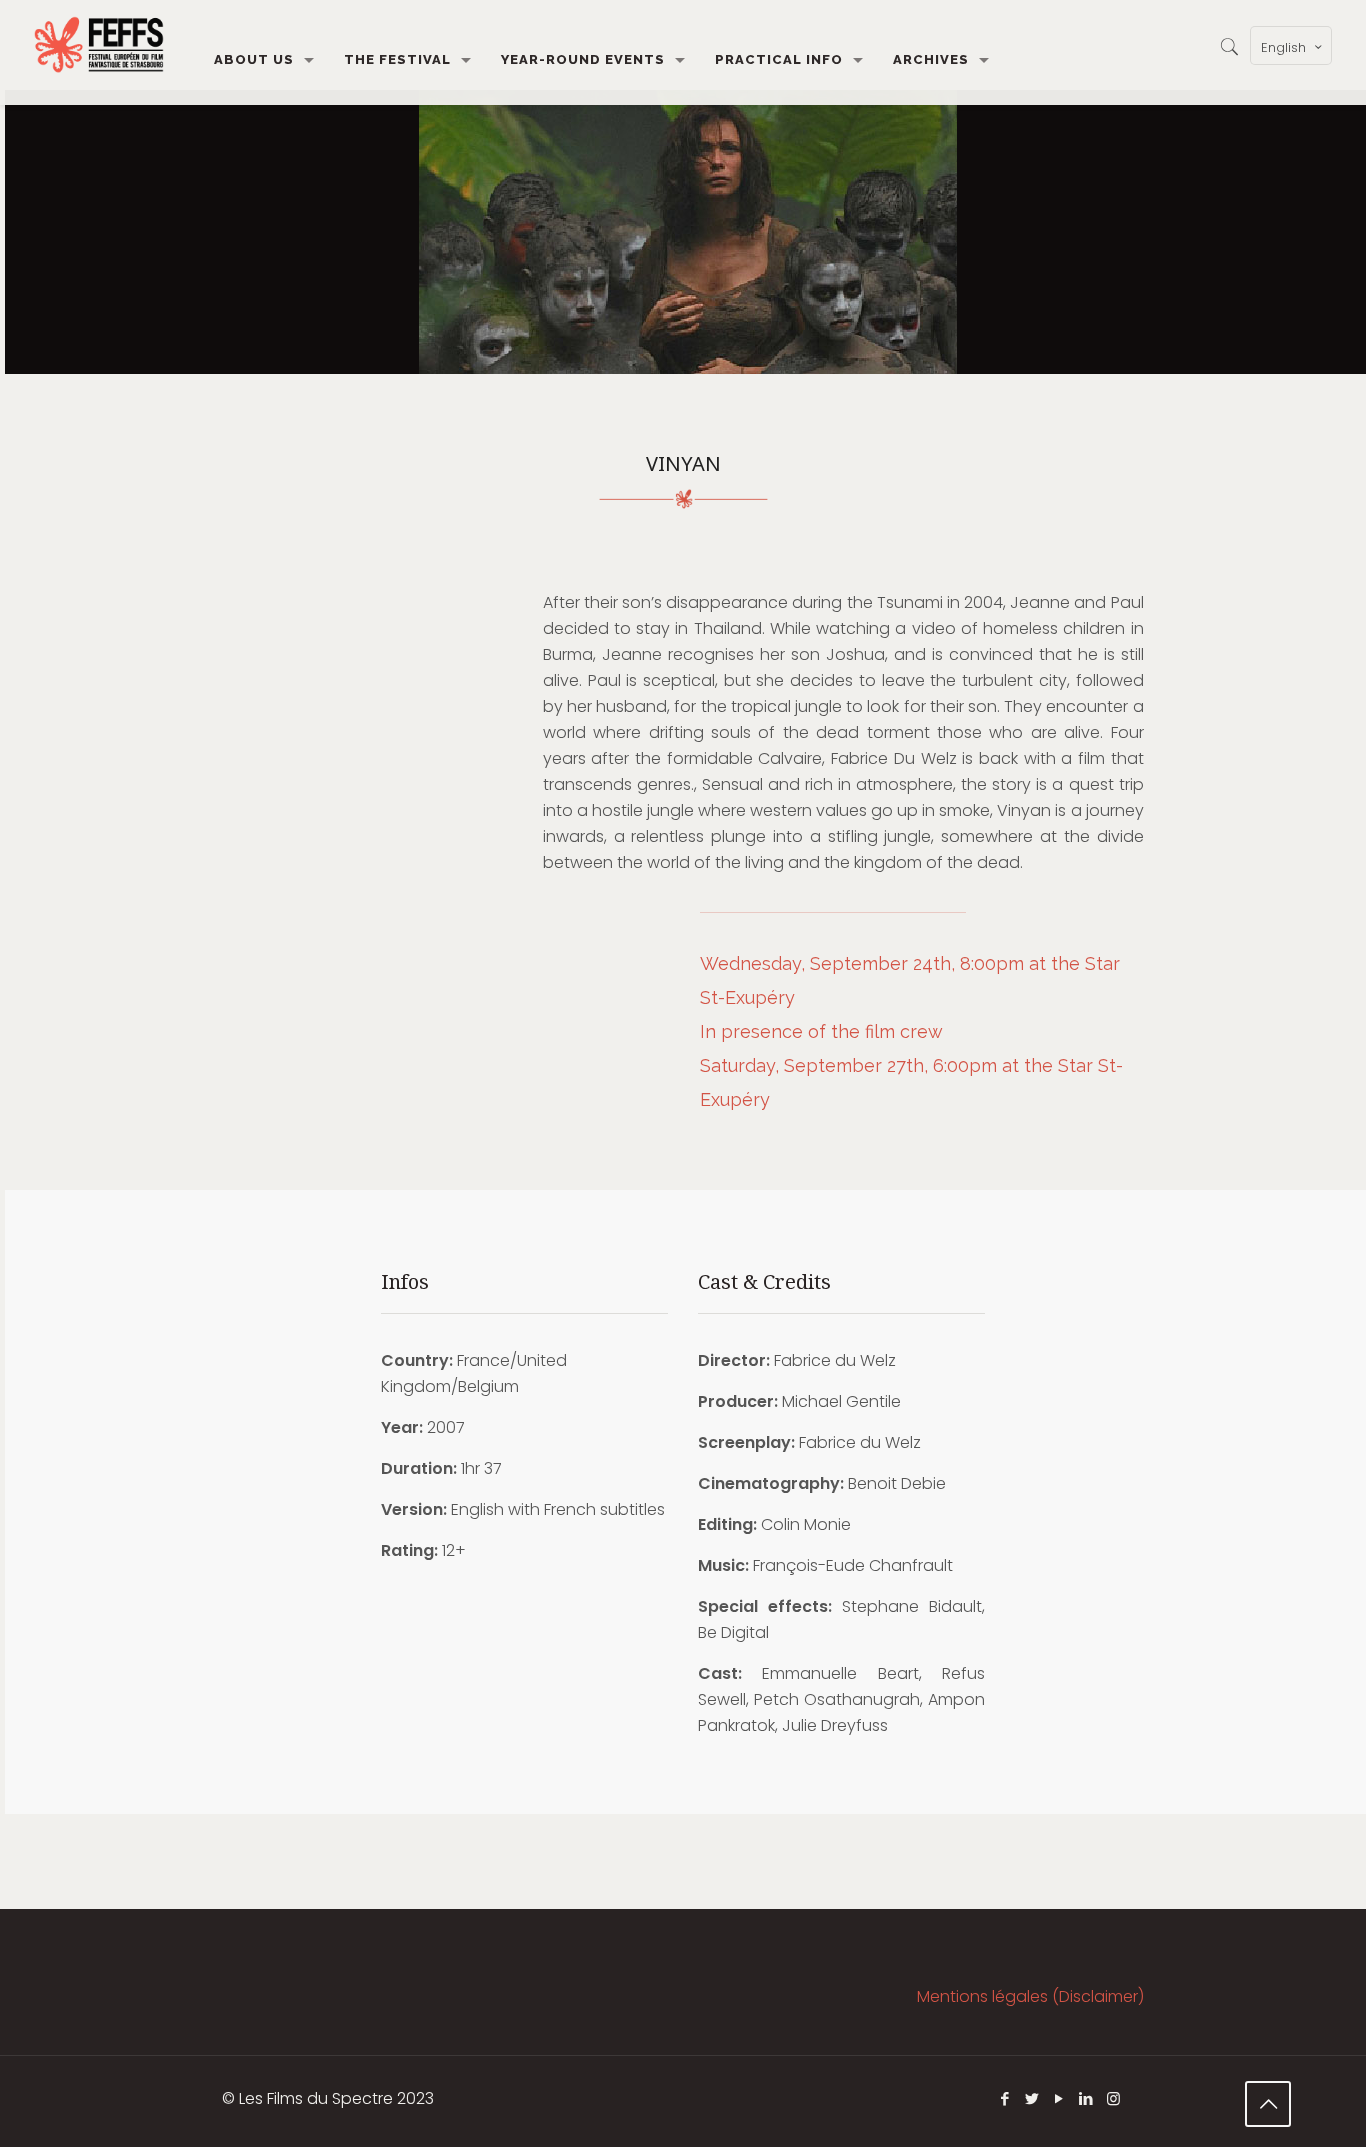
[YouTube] (1059, 2098)
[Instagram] (1113, 2098)
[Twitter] (1032, 2098)
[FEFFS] (99, 45)
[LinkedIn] (1086, 2098)
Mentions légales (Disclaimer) (1030, 1996)
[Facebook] (1005, 2098)
